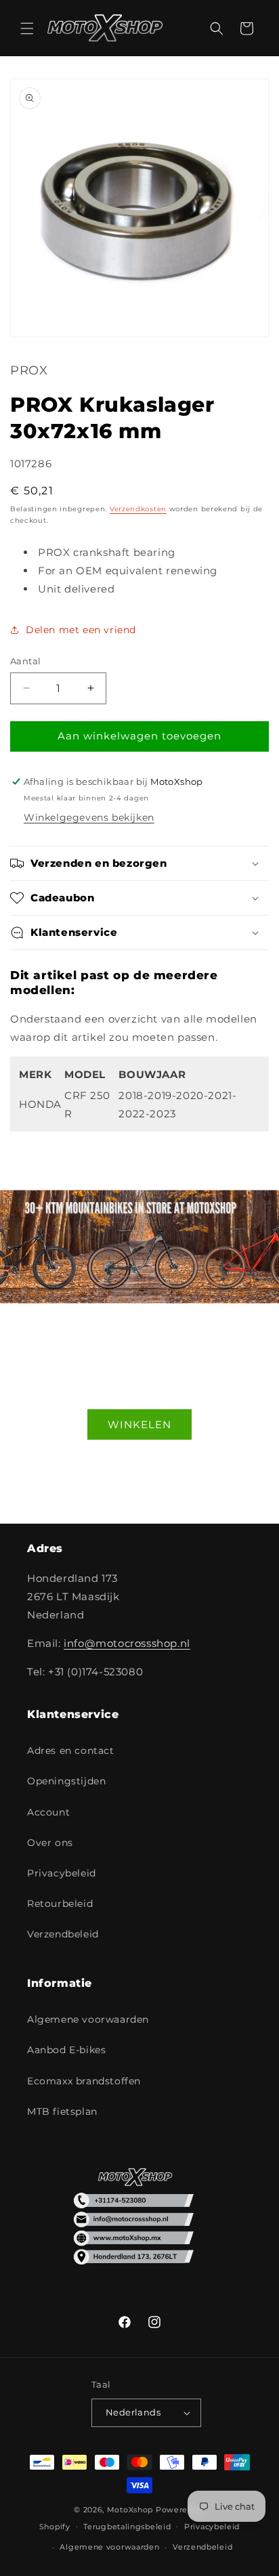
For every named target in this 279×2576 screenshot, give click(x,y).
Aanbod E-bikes (66, 2050)
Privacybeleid (62, 1873)
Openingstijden (66, 1781)
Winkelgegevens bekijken (89, 817)
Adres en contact (71, 1751)
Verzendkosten (138, 509)
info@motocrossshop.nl (127, 1643)
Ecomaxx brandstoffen (84, 2081)
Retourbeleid (60, 1904)
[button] (27, 28)
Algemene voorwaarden (88, 2019)
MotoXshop (130, 2510)
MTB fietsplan (62, 2111)
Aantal (25, 661)
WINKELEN (139, 1424)
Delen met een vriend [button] (81, 630)
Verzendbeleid (63, 1934)
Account (48, 1812)
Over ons (50, 1843)
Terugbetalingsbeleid (127, 2527)
